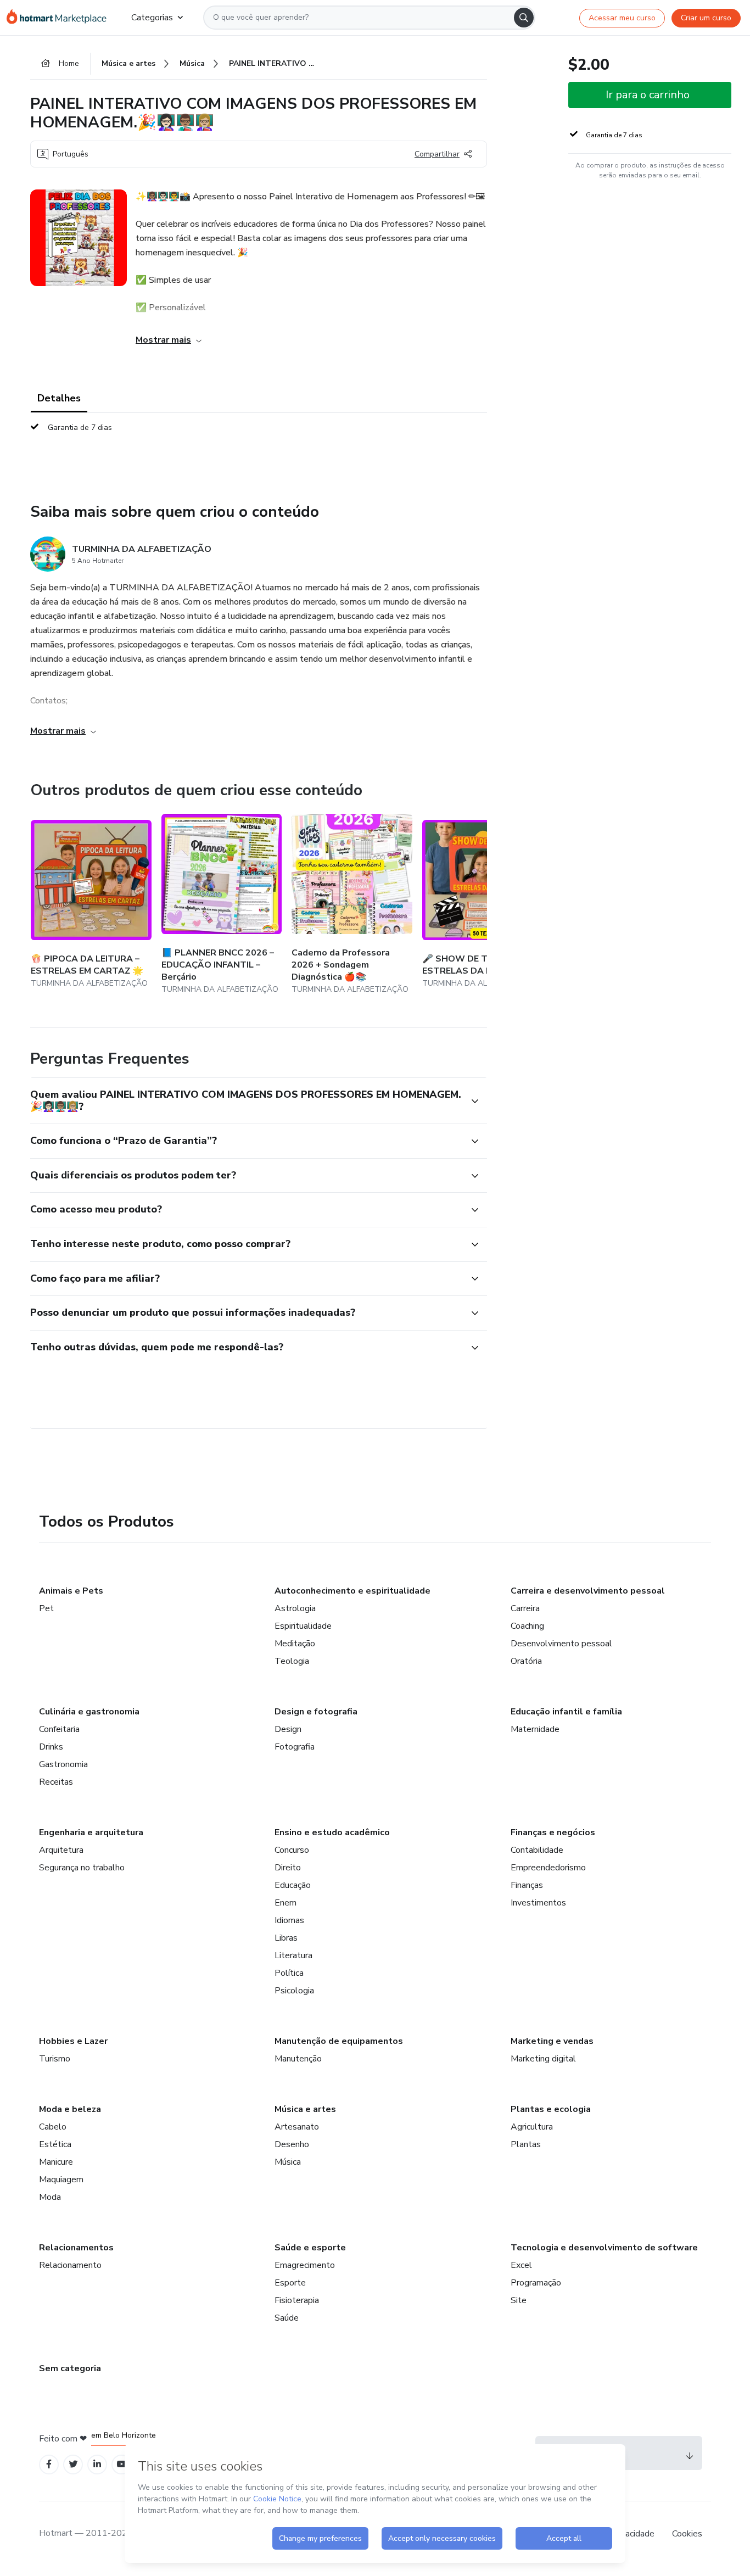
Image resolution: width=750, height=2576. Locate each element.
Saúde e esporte (310, 2248)
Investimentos (538, 1903)
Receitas (56, 1782)
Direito (288, 1868)
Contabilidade (537, 1850)
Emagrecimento (305, 2265)
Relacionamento (70, 2265)
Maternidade (535, 1729)
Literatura (293, 1955)
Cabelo (53, 2127)
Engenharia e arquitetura (91, 1832)
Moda (50, 2197)
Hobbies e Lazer (73, 2041)
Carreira (525, 1608)
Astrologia (295, 1608)
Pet (46, 1608)
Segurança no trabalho (82, 1868)
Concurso (292, 1850)
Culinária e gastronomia (89, 1712)
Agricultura (532, 2127)
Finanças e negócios (553, 1832)
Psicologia (294, 1991)
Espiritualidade (303, 1626)
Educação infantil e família (566, 1712)
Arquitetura (61, 1850)
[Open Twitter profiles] (73, 2464)
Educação (293, 1885)
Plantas (526, 2144)
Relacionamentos (76, 2248)
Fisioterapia (297, 2300)
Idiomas (289, 1920)
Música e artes (305, 2109)
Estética (55, 2144)
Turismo (55, 2059)
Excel (521, 2265)
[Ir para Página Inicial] (60, 18)
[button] (247, 1101)
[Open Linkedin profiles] (97, 2464)
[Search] (524, 18)
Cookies (687, 2534)
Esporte (290, 2283)
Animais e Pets (71, 1591)
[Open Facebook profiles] (49, 2464)
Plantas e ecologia (551, 2109)
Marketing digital (543, 2059)
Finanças (527, 1885)
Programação (536, 2283)
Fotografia (295, 1747)
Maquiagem (61, 2180)
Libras (286, 1938)
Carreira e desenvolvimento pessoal (588, 1591)
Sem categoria (70, 2368)
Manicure (56, 2162)
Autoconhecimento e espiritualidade (352, 1591)
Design (288, 1729)
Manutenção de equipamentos (339, 2041)
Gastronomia (63, 1764)
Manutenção (298, 2059)
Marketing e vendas (552, 2041)
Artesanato (297, 2127)
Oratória (526, 1661)
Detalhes (59, 398)
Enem (286, 1903)
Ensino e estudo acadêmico (332, 1832)
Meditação (295, 1644)
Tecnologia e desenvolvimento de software (604, 2248)
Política (289, 1973)
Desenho (292, 2144)
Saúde (287, 2318)
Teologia (292, 1661)
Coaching (527, 1626)
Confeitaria (59, 1729)
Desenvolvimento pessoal (561, 1644)
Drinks (51, 1747)
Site (519, 2300)
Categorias (152, 18)
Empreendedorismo (548, 1868)
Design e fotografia (316, 1712)
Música (288, 2162)
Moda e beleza (70, 2109)
